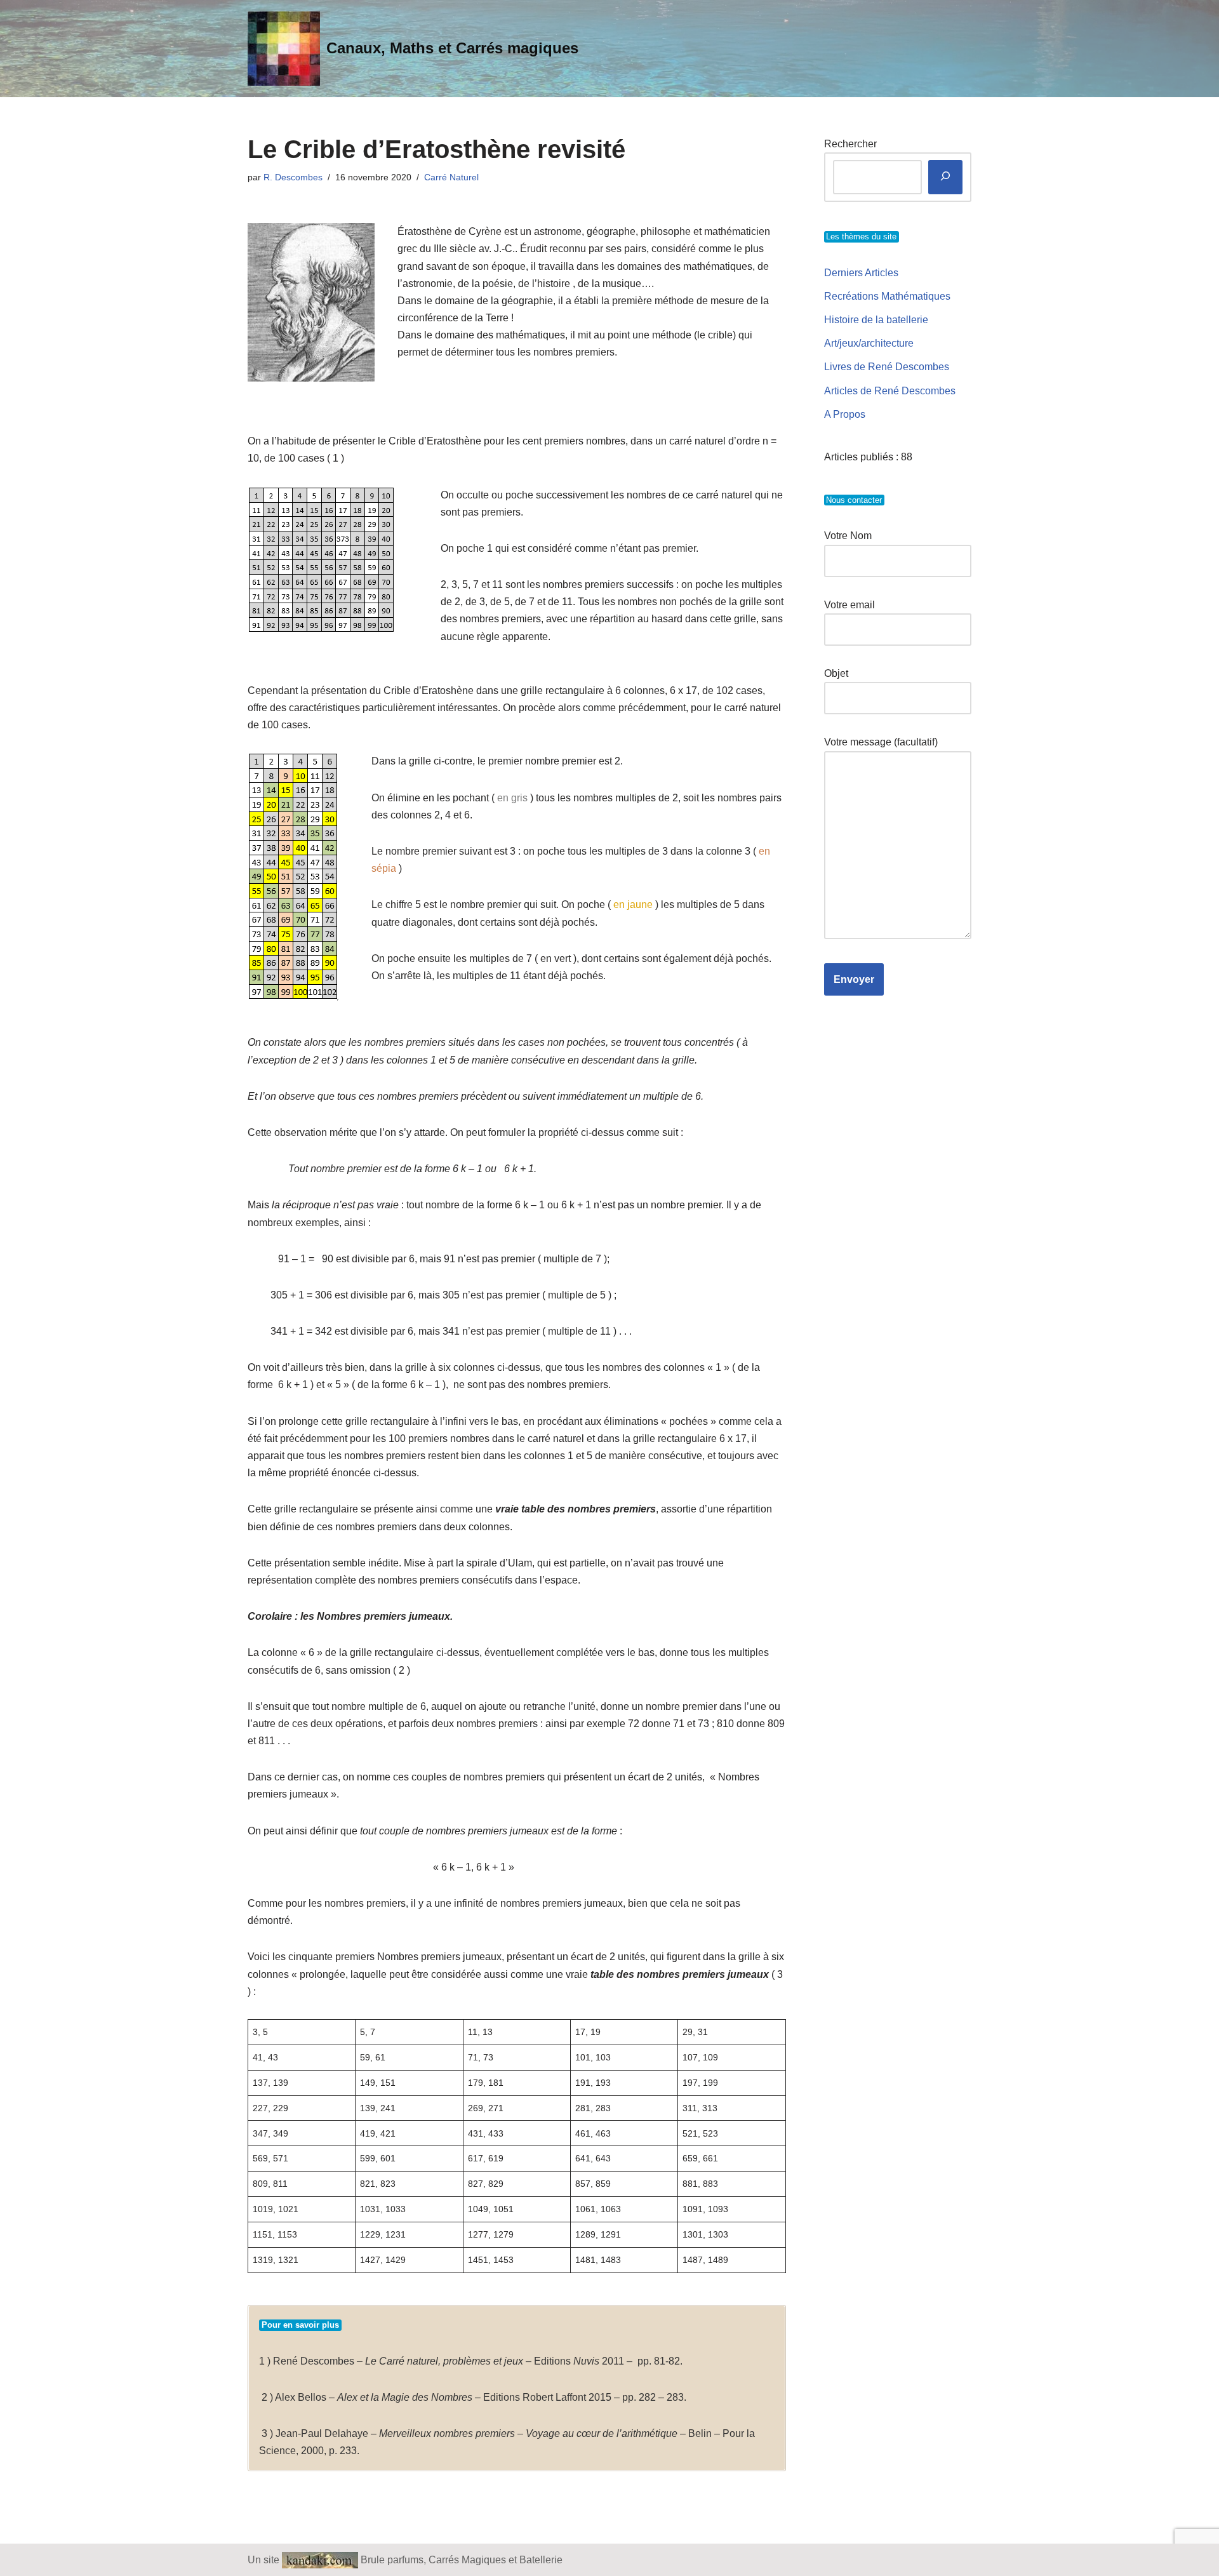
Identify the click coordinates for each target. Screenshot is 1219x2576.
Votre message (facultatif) (881, 742)
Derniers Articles (861, 273)
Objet (836, 673)
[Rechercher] (945, 177)
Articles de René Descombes (890, 391)
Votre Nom (848, 536)
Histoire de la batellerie (876, 320)
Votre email (849, 605)
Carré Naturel (451, 177)
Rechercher (850, 144)
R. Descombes (293, 177)
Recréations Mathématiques (887, 296)
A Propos (845, 414)
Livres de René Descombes (887, 367)
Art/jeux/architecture (869, 343)
